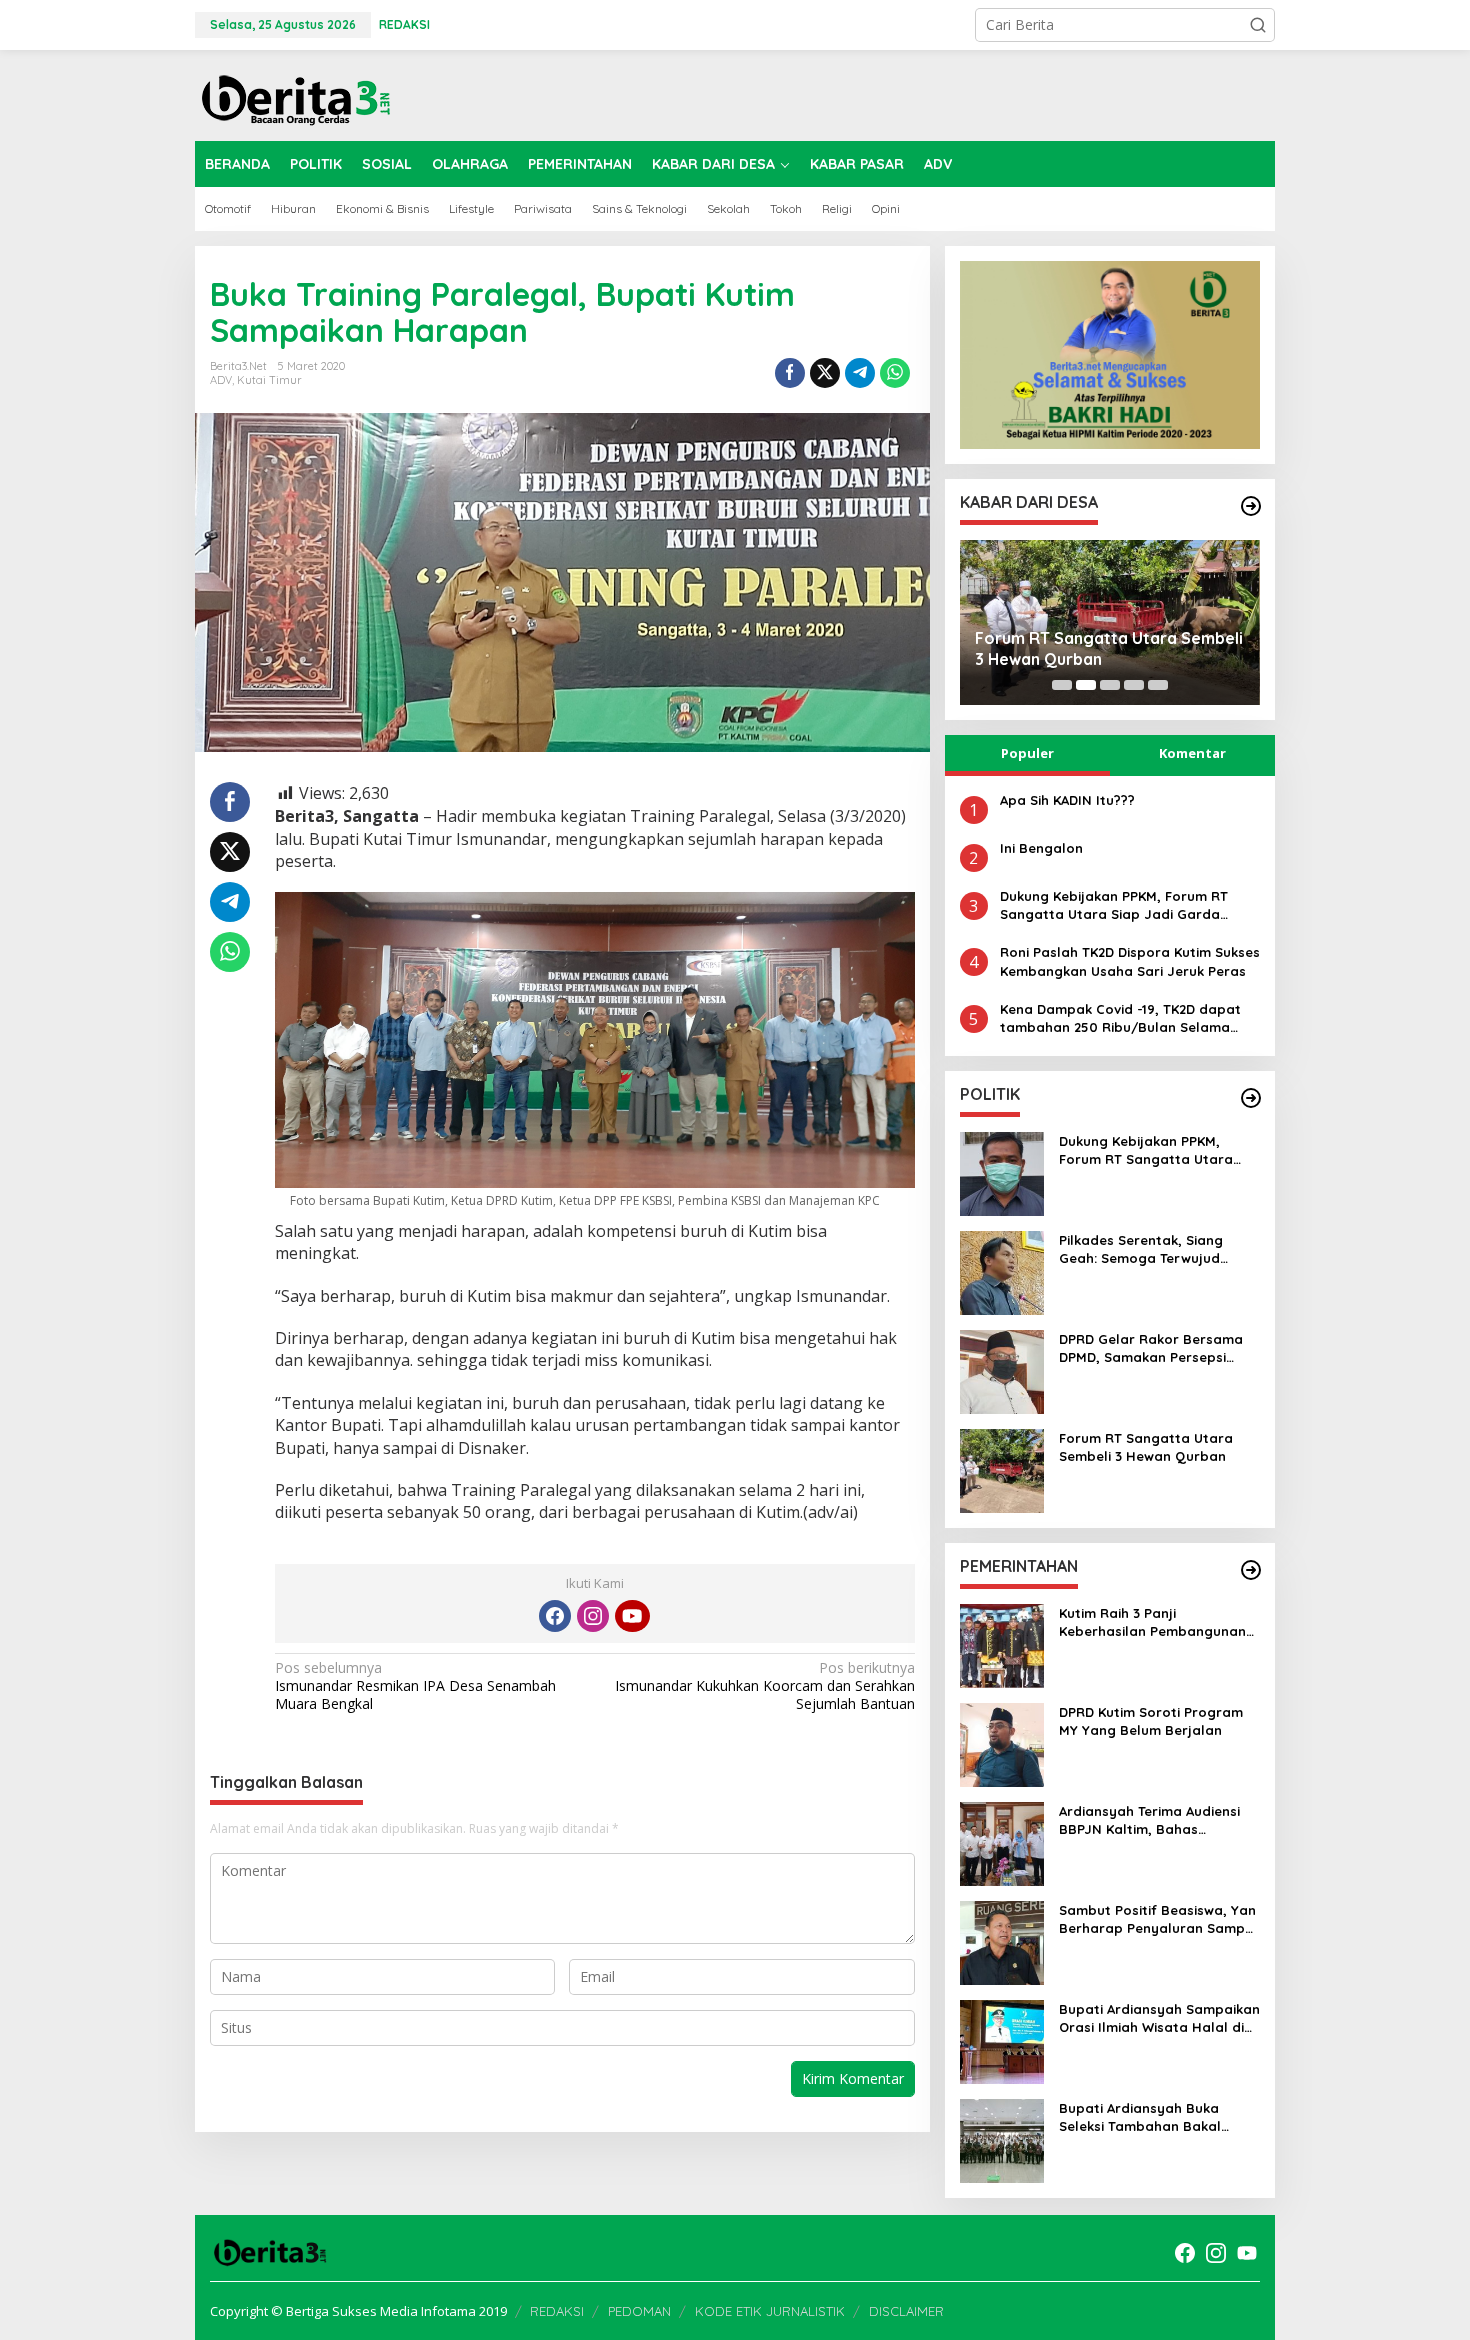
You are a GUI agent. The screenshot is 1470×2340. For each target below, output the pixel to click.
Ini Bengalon (1041, 848)
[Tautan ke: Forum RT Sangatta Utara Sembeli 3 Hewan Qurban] (1002, 1469)
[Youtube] (632, 1616)
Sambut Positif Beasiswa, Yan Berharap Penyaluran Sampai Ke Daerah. (1158, 1919)
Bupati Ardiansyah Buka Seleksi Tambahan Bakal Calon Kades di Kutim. (1140, 2117)
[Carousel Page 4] (1134, 685)
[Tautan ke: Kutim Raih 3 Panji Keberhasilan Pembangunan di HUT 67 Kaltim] (1002, 1644)
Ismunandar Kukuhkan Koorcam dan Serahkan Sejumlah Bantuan (764, 1686)
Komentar (1192, 753)
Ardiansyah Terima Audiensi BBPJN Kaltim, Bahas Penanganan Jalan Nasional (1153, 1820)
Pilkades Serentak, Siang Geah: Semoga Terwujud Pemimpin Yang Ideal (1141, 1249)
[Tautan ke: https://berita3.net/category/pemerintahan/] (1251, 1570)
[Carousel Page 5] (1158, 685)
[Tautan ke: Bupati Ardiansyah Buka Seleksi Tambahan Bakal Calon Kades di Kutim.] (1002, 2139)
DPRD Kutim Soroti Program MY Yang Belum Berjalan (1151, 1721)
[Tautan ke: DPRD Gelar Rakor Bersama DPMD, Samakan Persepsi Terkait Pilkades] (1002, 1370)
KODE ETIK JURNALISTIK (770, 2311)
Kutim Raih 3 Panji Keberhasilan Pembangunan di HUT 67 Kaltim (1152, 1622)
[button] (1258, 25)
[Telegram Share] (860, 373)
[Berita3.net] (295, 95)
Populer (1027, 753)
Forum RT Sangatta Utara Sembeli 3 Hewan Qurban (1109, 648)
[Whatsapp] (895, 373)
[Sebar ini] (790, 373)
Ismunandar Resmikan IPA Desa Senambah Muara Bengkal (415, 1686)
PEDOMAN (639, 2311)
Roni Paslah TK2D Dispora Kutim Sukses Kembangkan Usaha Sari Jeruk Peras (1130, 961)
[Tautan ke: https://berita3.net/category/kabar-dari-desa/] (1251, 506)
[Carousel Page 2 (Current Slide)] (1086, 685)
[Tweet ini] (825, 373)
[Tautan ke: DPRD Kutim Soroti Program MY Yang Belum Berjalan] (1002, 1743)
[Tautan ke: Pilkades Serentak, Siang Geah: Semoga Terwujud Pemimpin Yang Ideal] (1002, 1271)
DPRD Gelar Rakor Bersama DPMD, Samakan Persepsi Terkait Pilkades (1151, 1348)
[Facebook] (555, 1616)
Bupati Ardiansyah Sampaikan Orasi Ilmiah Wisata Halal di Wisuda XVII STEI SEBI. (1159, 2018)
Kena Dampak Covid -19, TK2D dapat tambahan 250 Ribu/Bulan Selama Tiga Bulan (1120, 1018)
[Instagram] (593, 1616)
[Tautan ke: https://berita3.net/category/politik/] (1251, 1098)
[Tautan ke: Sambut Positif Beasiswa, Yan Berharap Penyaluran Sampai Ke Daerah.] (1002, 1941)
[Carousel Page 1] (1062, 685)
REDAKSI (557, 2311)
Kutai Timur (269, 380)
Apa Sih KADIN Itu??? (1067, 800)
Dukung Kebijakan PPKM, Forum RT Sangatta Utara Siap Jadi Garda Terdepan (1114, 905)
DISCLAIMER (906, 2311)
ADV (221, 380)
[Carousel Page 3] (1110, 685)
